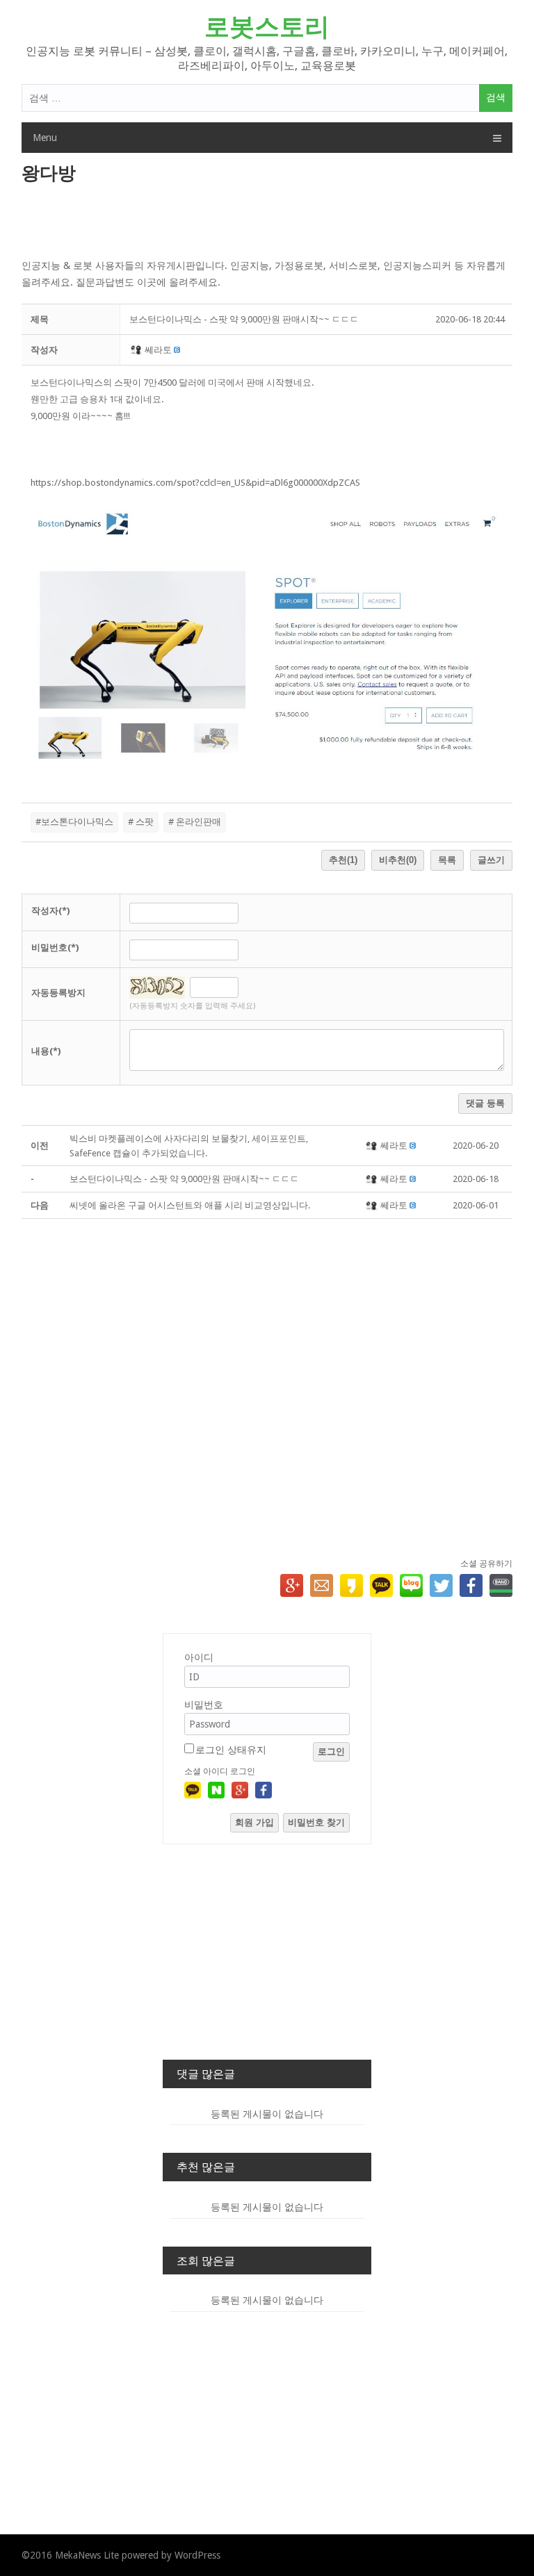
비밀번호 (204, 1705)
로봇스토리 (267, 27)
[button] (137, 350)
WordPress (197, 2555)
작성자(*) (50, 911)
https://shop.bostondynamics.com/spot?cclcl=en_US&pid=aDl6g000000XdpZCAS (195, 483)
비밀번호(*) (55, 947)
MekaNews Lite (87, 2555)
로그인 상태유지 (231, 1750)
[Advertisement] (267, 222)
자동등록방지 (58, 993)
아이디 (199, 1657)
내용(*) (46, 1051)
